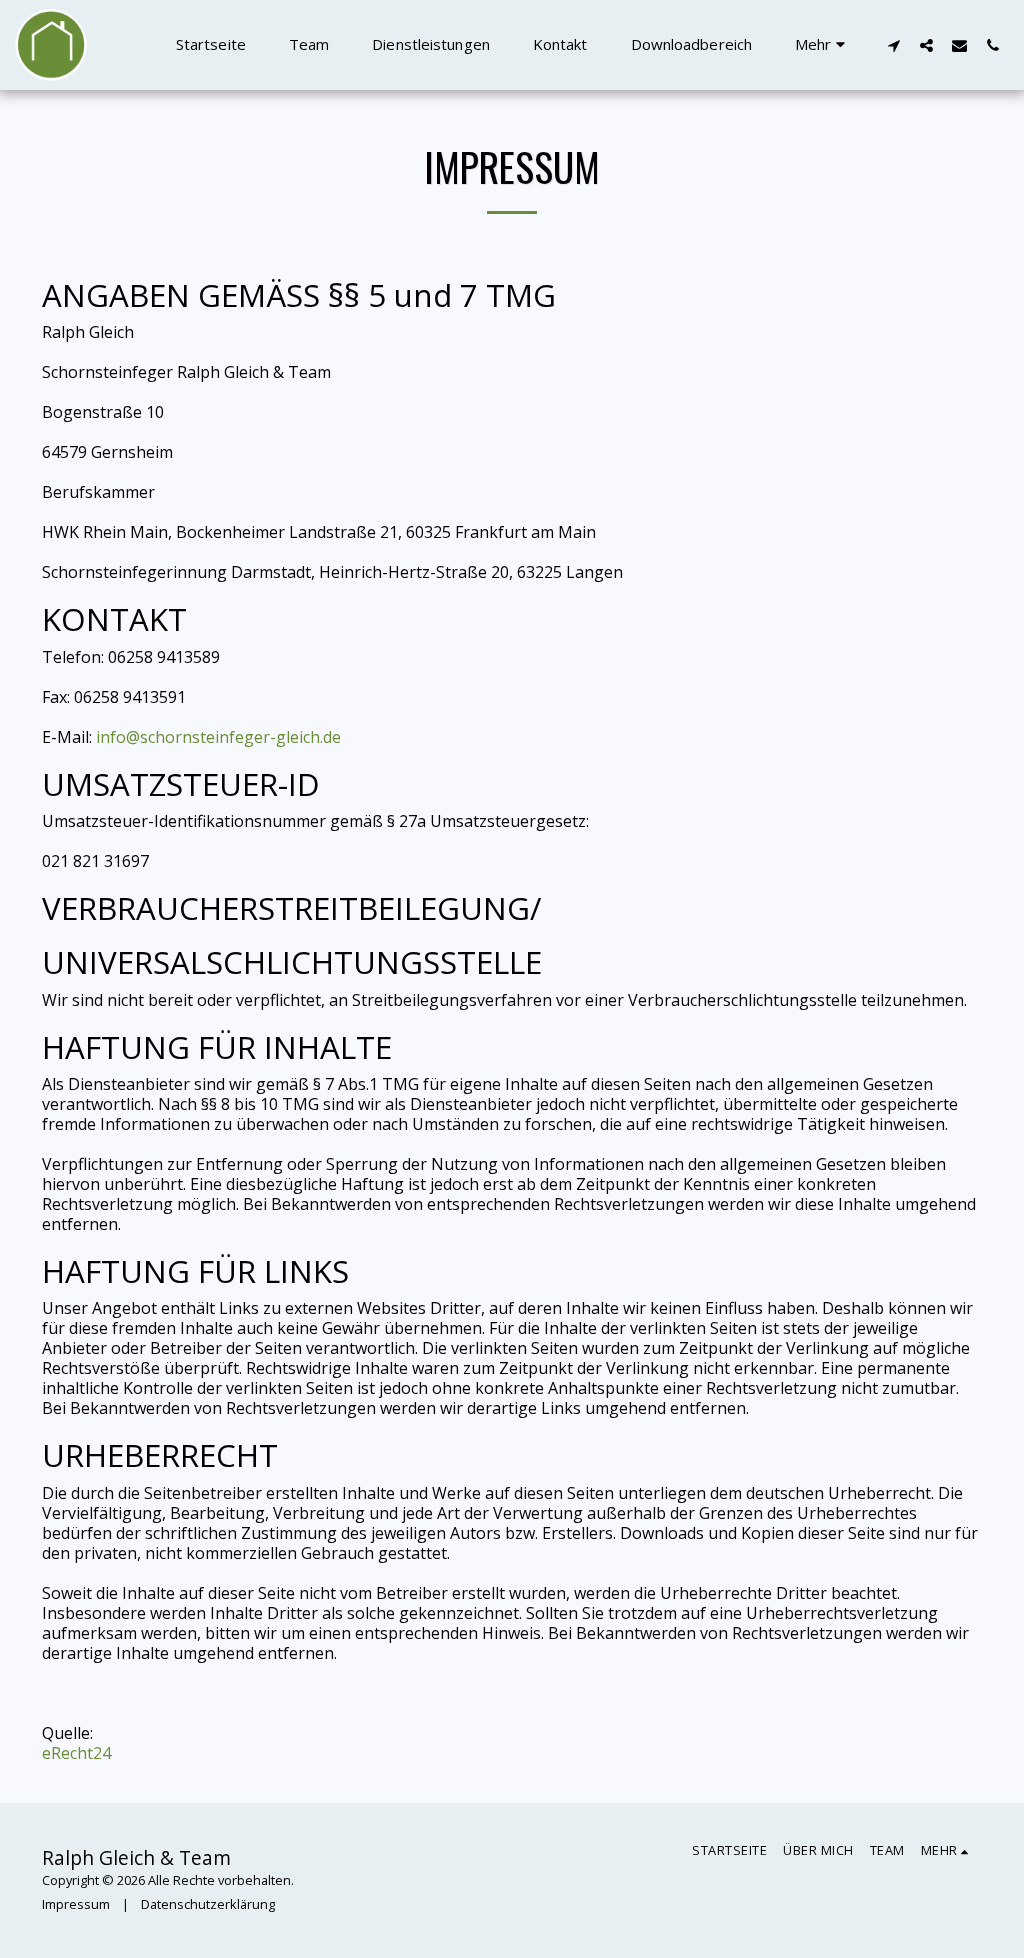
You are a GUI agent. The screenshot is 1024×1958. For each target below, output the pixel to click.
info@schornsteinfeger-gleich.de (218, 737)
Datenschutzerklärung (208, 1904)
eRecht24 (76, 1753)
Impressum (76, 1904)
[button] (893, 45)
